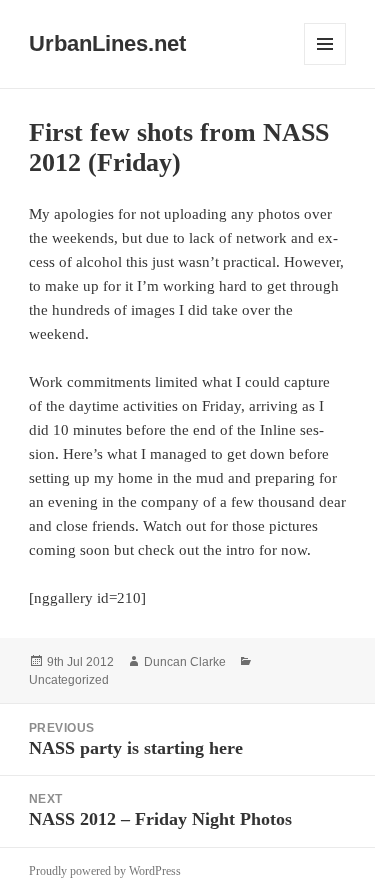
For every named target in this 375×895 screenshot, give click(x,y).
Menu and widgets (325, 64)
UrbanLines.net (107, 43)
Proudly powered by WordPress (105, 871)
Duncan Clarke (185, 662)
